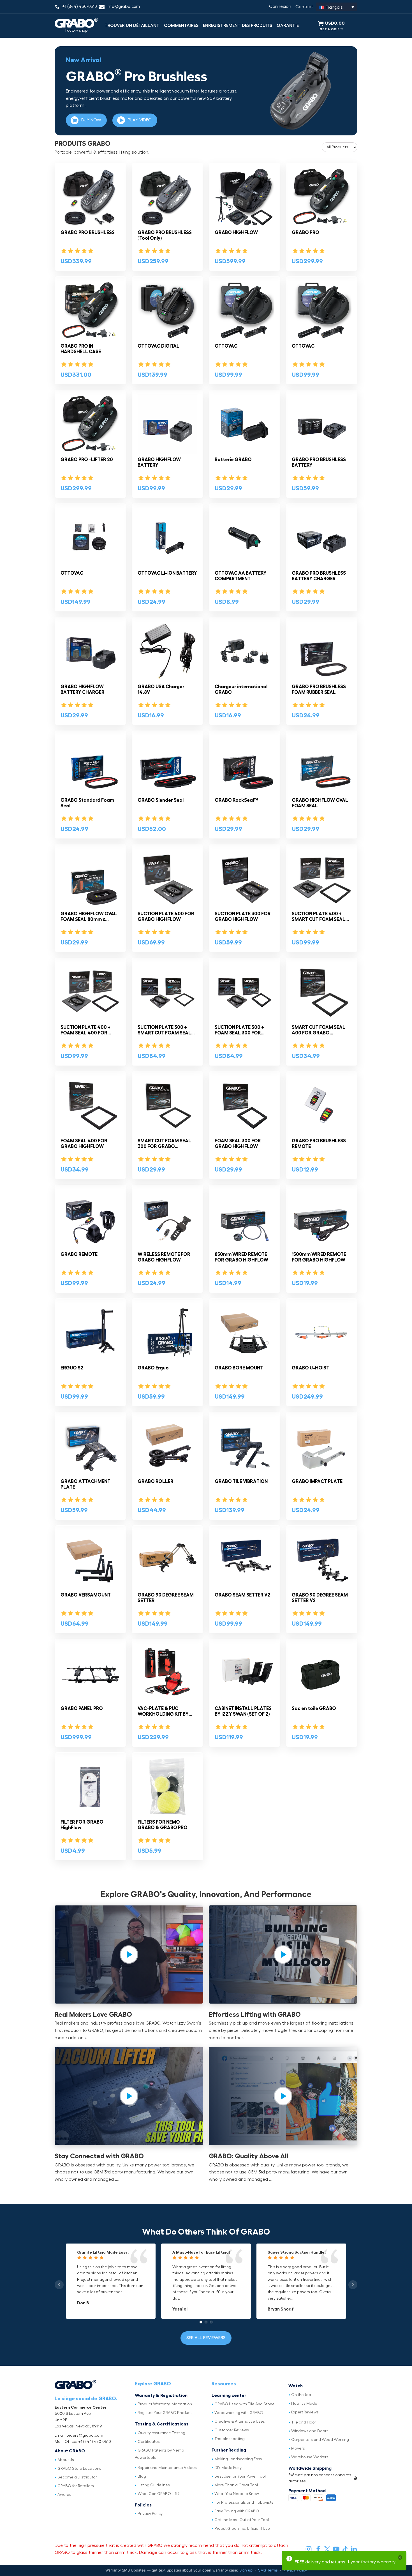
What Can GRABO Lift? (159, 2494)
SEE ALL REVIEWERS (206, 2338)
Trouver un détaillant (132, 26)
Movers (298, 2448)
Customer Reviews (232, 2430)
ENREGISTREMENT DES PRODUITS (238, 26)
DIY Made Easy (228, 2468)
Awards (64, 2495)
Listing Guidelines (154, 2485)
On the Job (301, 2395)
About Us (66, 2460)
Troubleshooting (230, 2439)
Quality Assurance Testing (161, 2433)
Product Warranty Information (165, 2404)
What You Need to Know (237, 2494)
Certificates (149, 2442)
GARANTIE (288, 26)
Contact (304, 7)
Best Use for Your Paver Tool (240, 2476)
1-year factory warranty (372, 2562)
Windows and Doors (310, 2431)
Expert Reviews (305, 2412)
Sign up (246, 2570)
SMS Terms (268, 2570)
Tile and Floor (304, 2422)
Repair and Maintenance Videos (167, 2468)
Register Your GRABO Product (165, 2413)
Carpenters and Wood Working (320, 2440)
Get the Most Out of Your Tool (242, 2520)
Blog (142, 2476)
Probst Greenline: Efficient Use (242, 2529)
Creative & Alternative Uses (240, 2422)
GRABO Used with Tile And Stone (245, 2404)
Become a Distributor (77, 2477)
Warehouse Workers (310, 2457)
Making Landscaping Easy (238, 2459)
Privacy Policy (150, 2514)
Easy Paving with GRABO (237, 2511)
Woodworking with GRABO (239, 2413)
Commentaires (181, 26)
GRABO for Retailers (76, 2486)
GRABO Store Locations (79, 2469)
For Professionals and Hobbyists (244, 2503)
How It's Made (304, 2404)
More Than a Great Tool (236, 2485)
